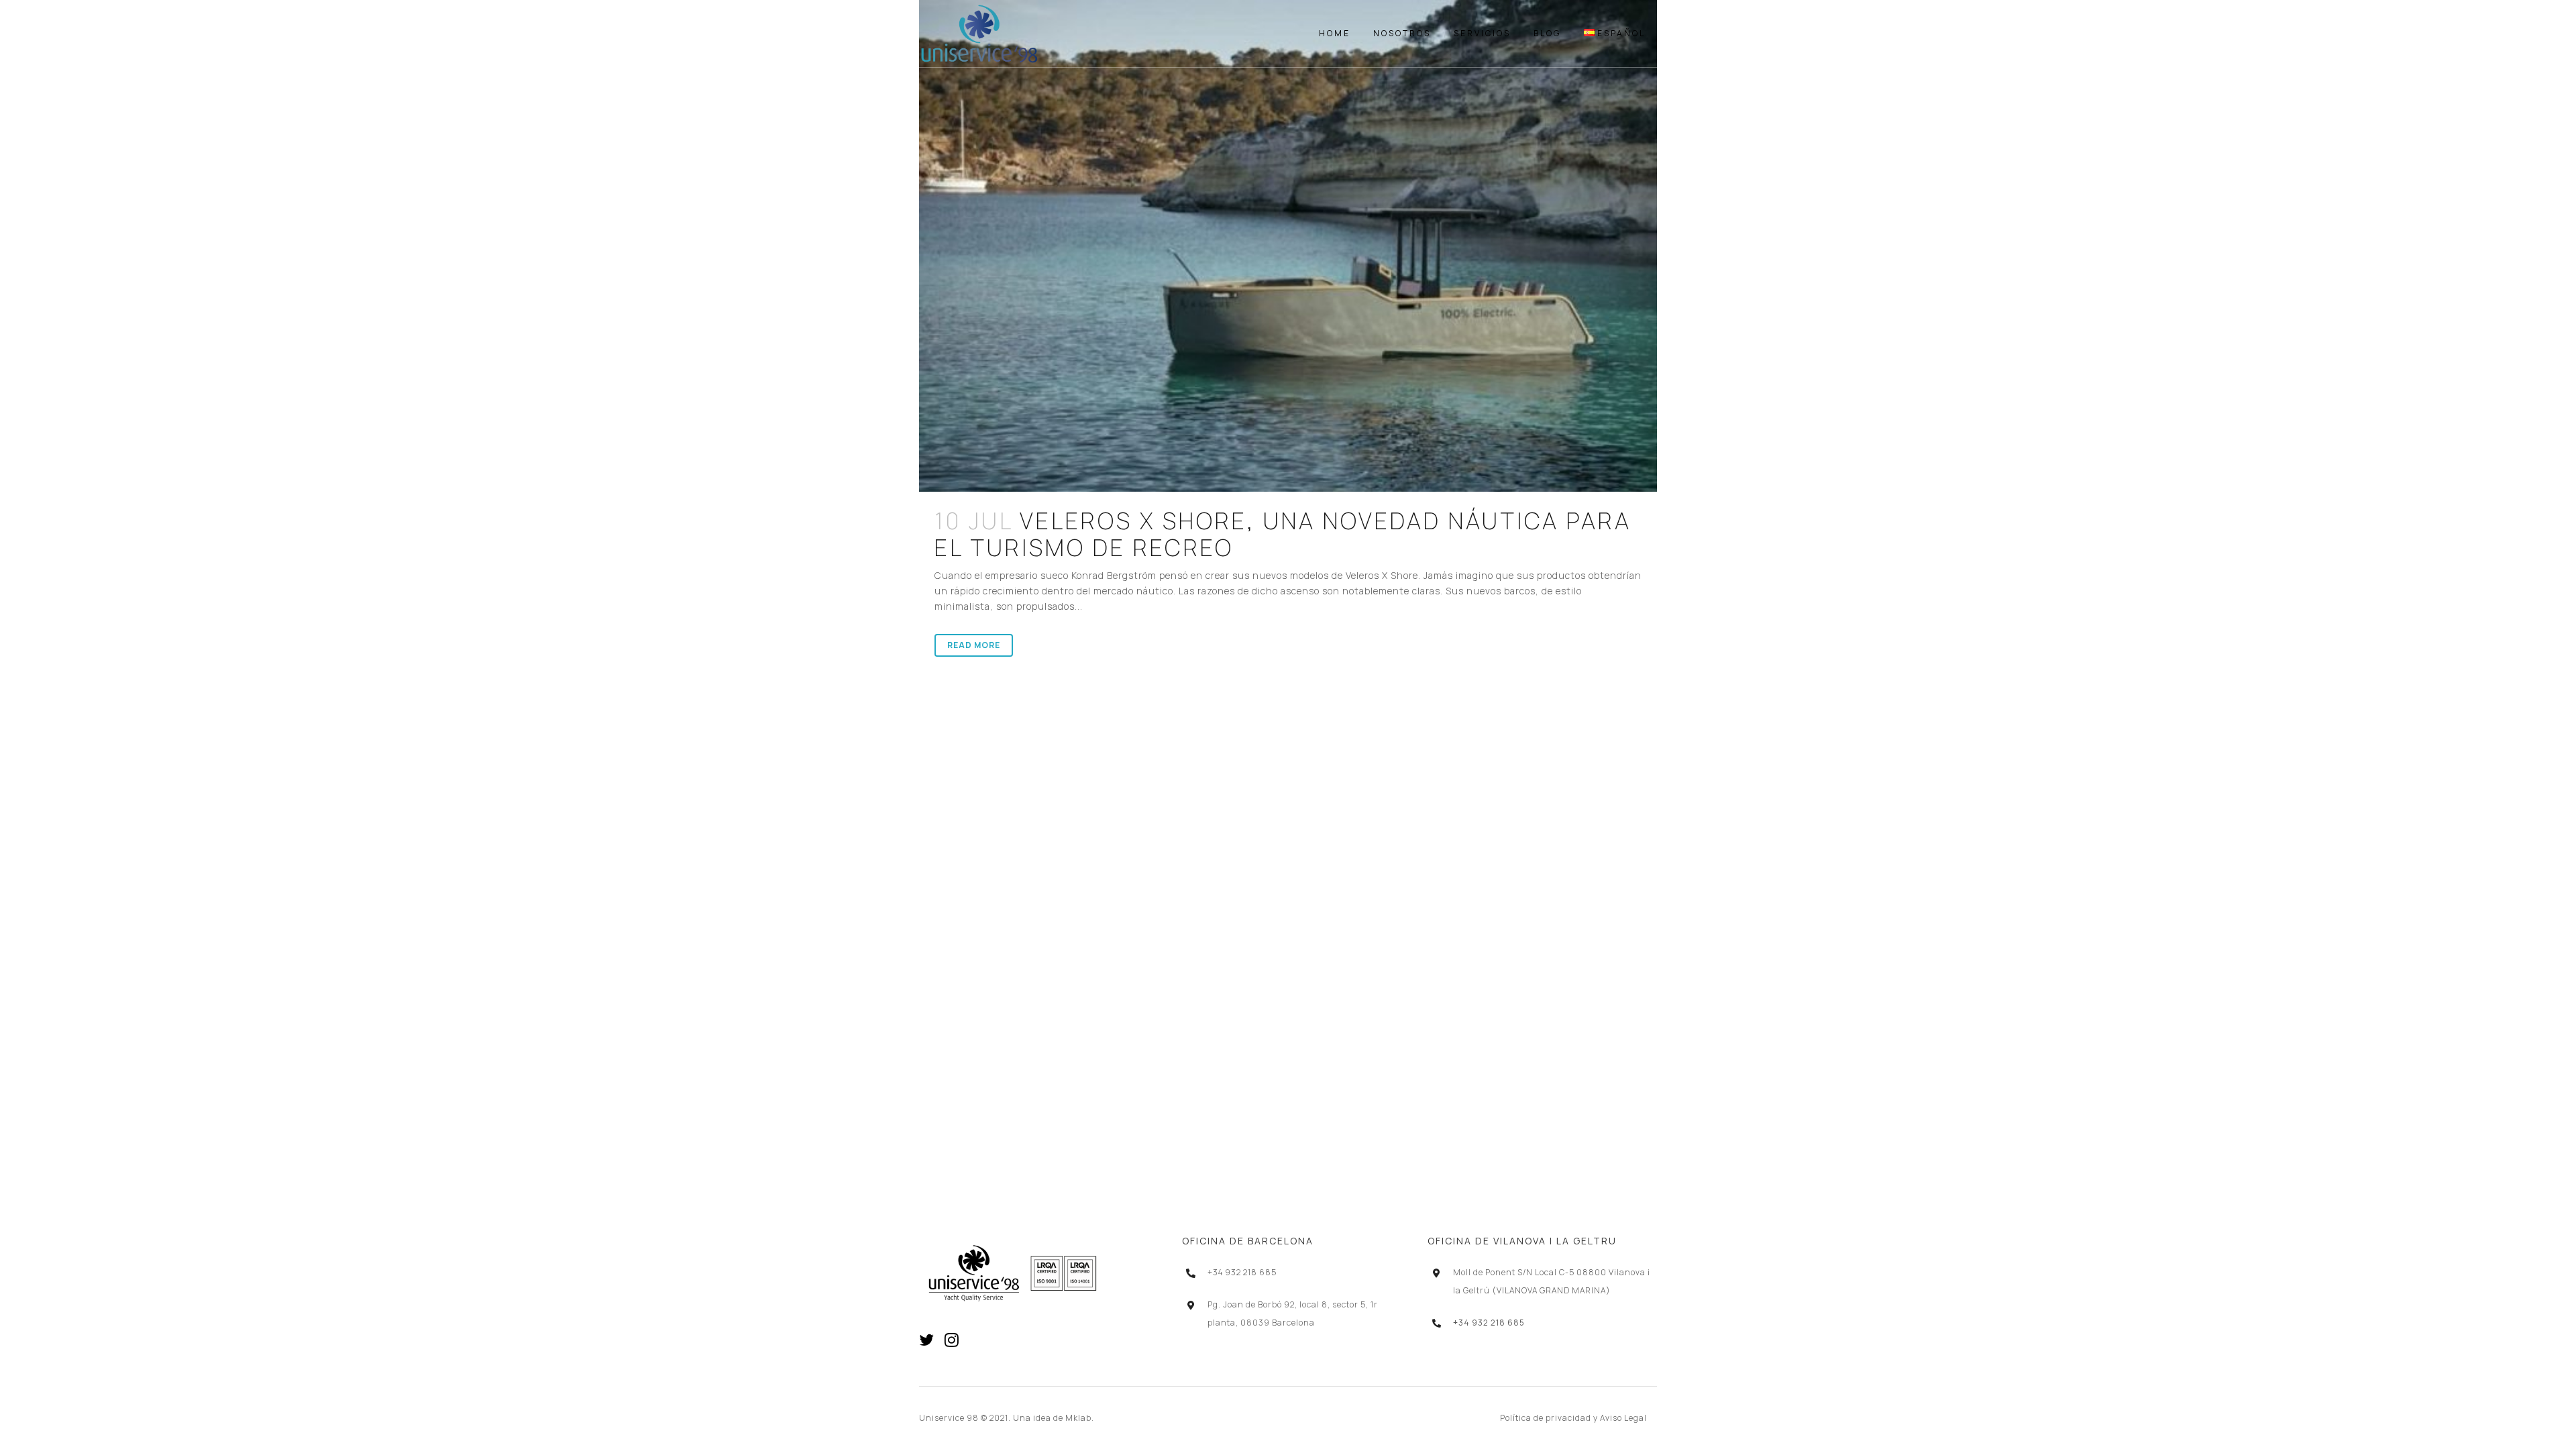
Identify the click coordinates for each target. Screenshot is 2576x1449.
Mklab (1078, 1418)
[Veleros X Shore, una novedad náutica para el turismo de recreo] (1288, 246)
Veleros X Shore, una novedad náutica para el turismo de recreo (1283, 534)
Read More (974, 645)
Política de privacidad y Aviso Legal (1573, 1418)
